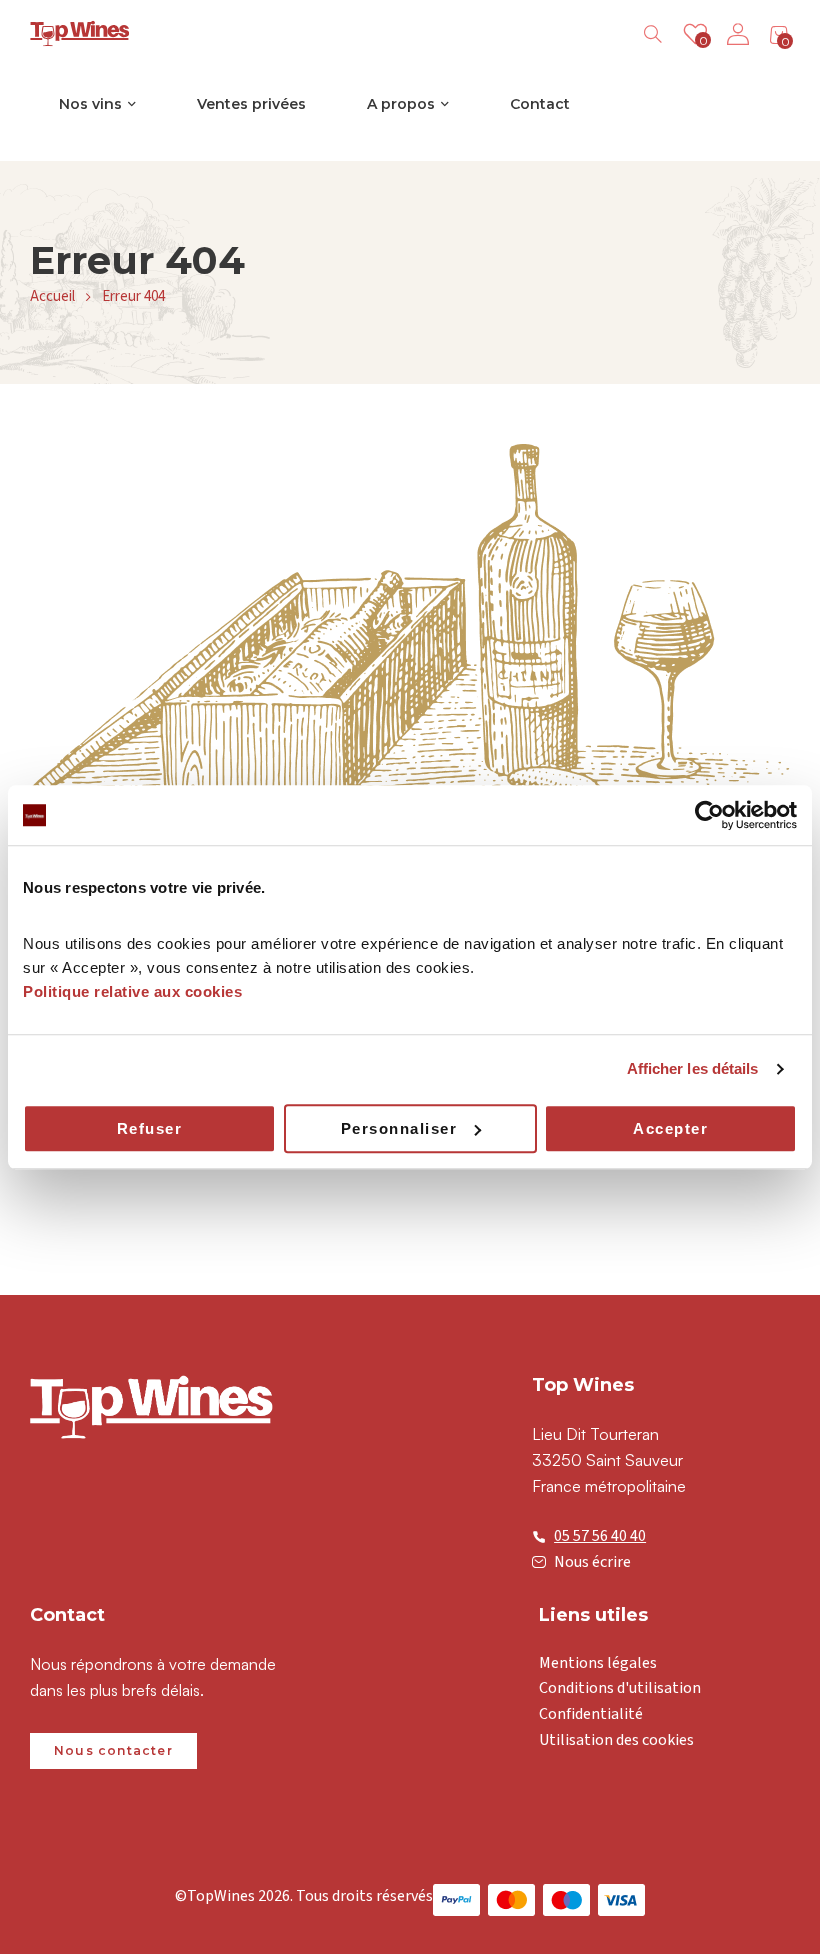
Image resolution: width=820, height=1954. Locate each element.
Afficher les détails (693, 1068)
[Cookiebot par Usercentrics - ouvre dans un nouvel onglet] (709, 815)
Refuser (150, 1128)
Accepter (670, 1128)
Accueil (52, 296)
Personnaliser (399, 1128)
